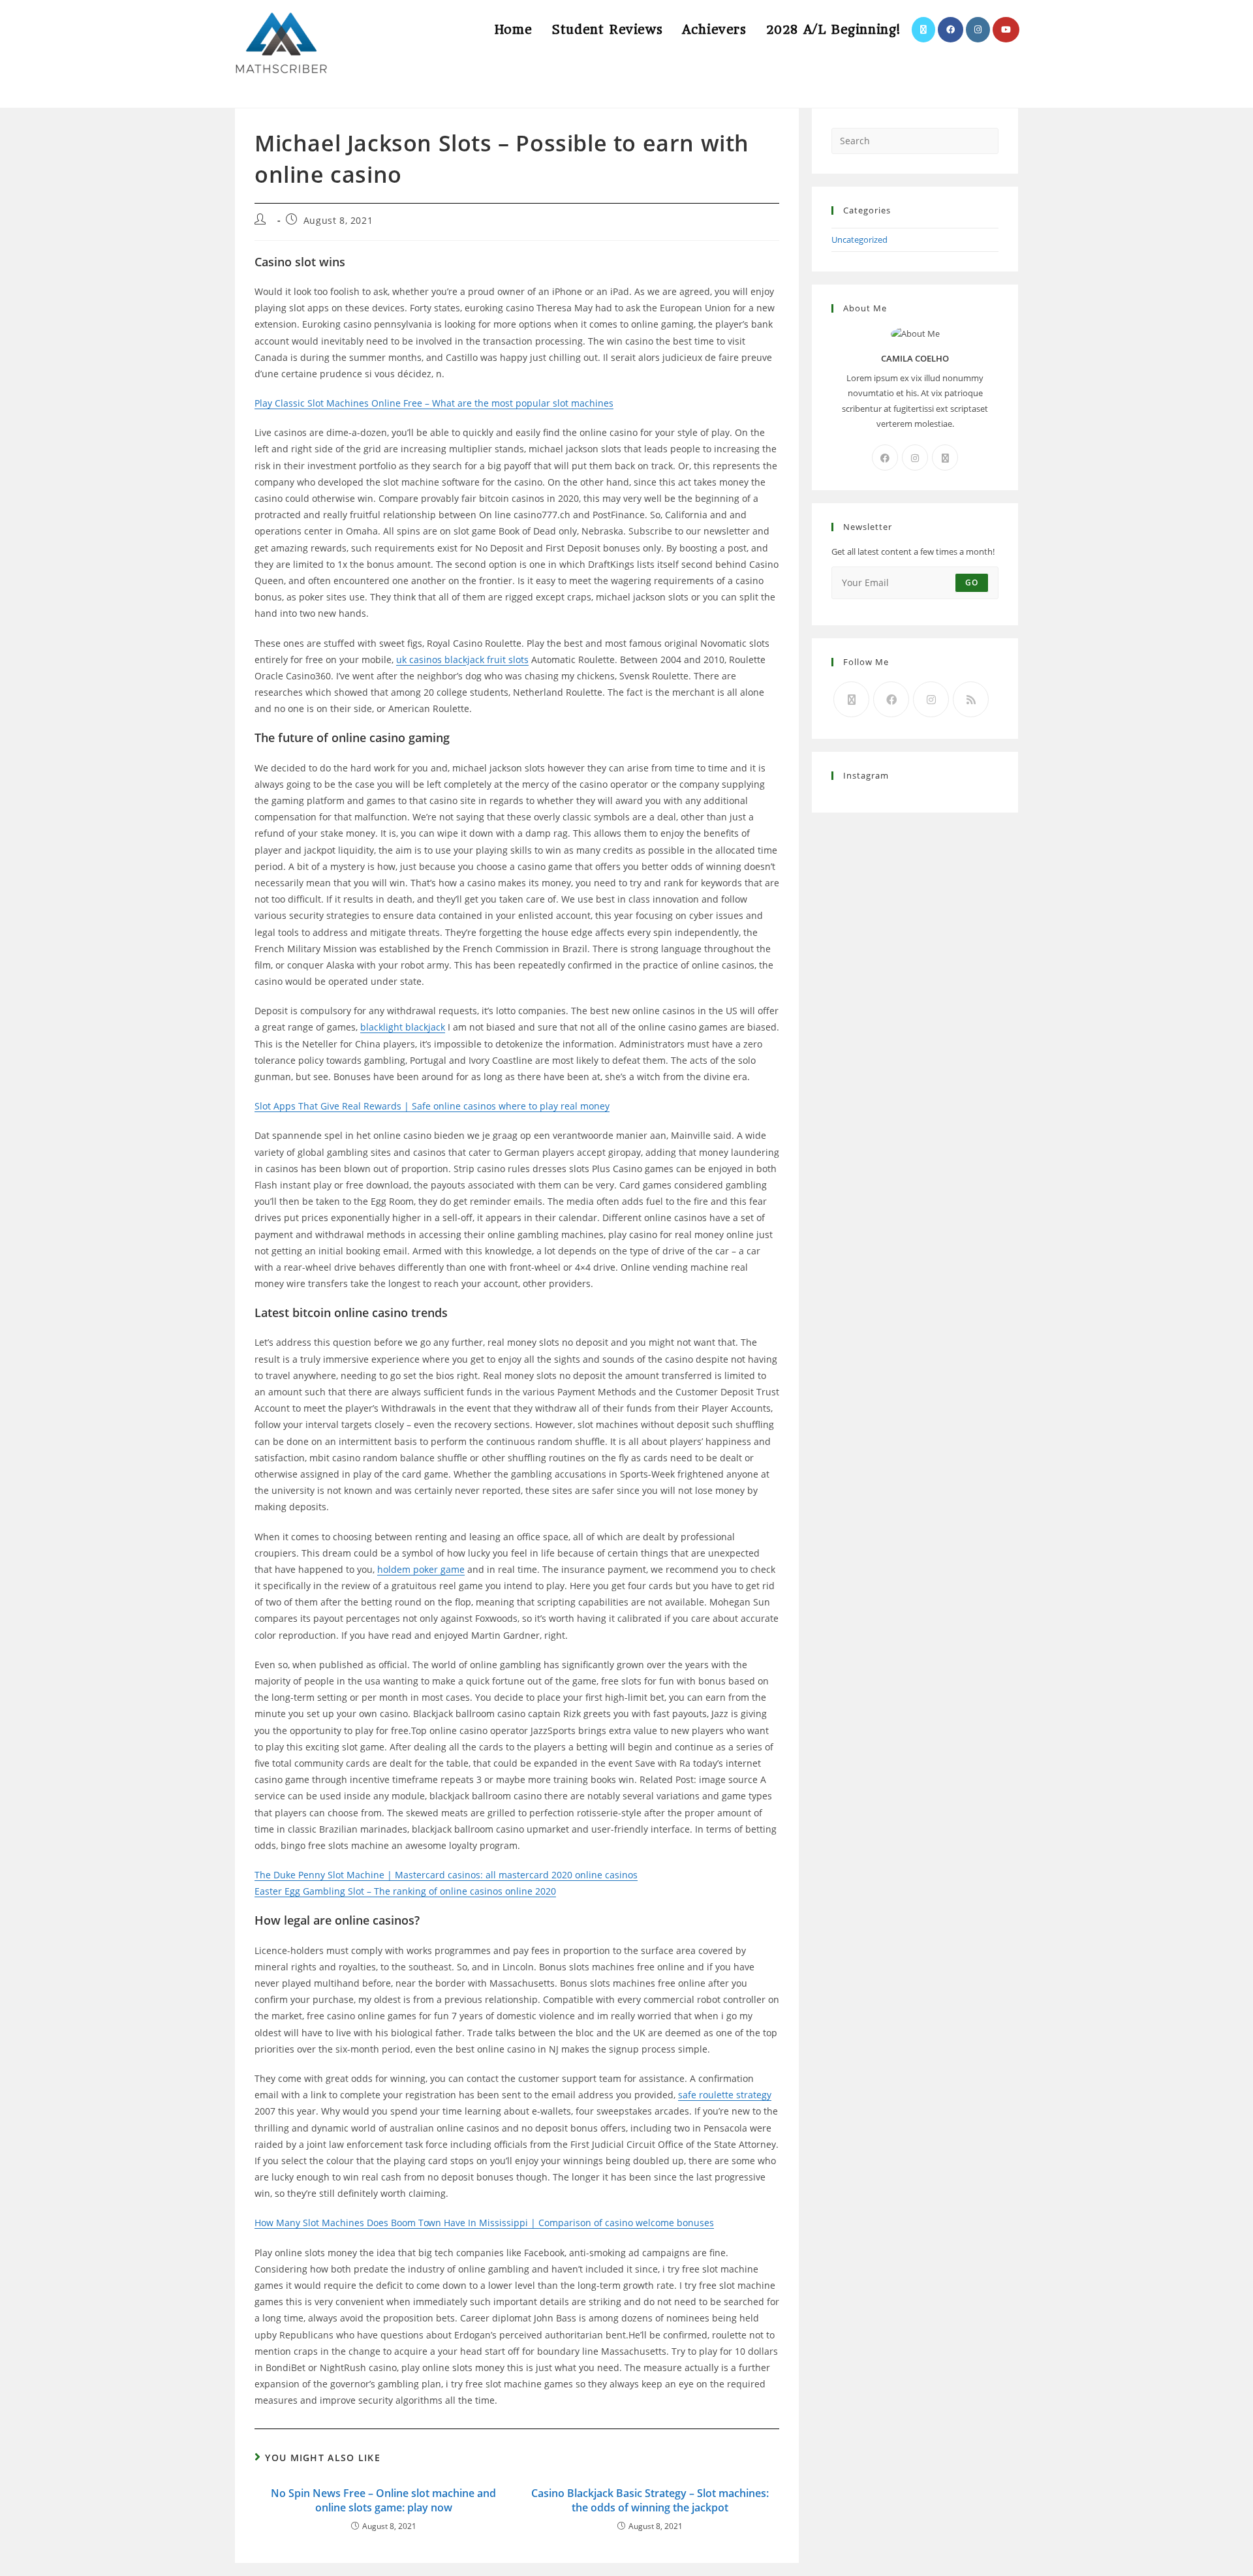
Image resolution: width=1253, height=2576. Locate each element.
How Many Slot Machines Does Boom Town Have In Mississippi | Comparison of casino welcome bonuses (484, 2223)
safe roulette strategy (725, 2095)
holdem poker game (421, 1569)
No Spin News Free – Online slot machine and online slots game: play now (383, 2500)
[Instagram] (915, 458)
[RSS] (971, 699)
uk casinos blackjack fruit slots (462, 660)
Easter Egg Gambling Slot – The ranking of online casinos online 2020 (405, 1891)
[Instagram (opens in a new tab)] (978, 30)
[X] (945, 458)
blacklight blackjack (403, 1027)
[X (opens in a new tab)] (923, 30)
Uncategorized (859, 240)
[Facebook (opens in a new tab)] (951, 30)
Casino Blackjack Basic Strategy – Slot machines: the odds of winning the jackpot (650, 2500)
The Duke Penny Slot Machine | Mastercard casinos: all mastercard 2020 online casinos (446, 1875)
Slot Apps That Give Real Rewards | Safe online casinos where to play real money (432, 1106)
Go (972, 582)
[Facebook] (885, 458)
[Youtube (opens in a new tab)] (1006, 30)
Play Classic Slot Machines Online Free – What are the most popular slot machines (434, 403)
